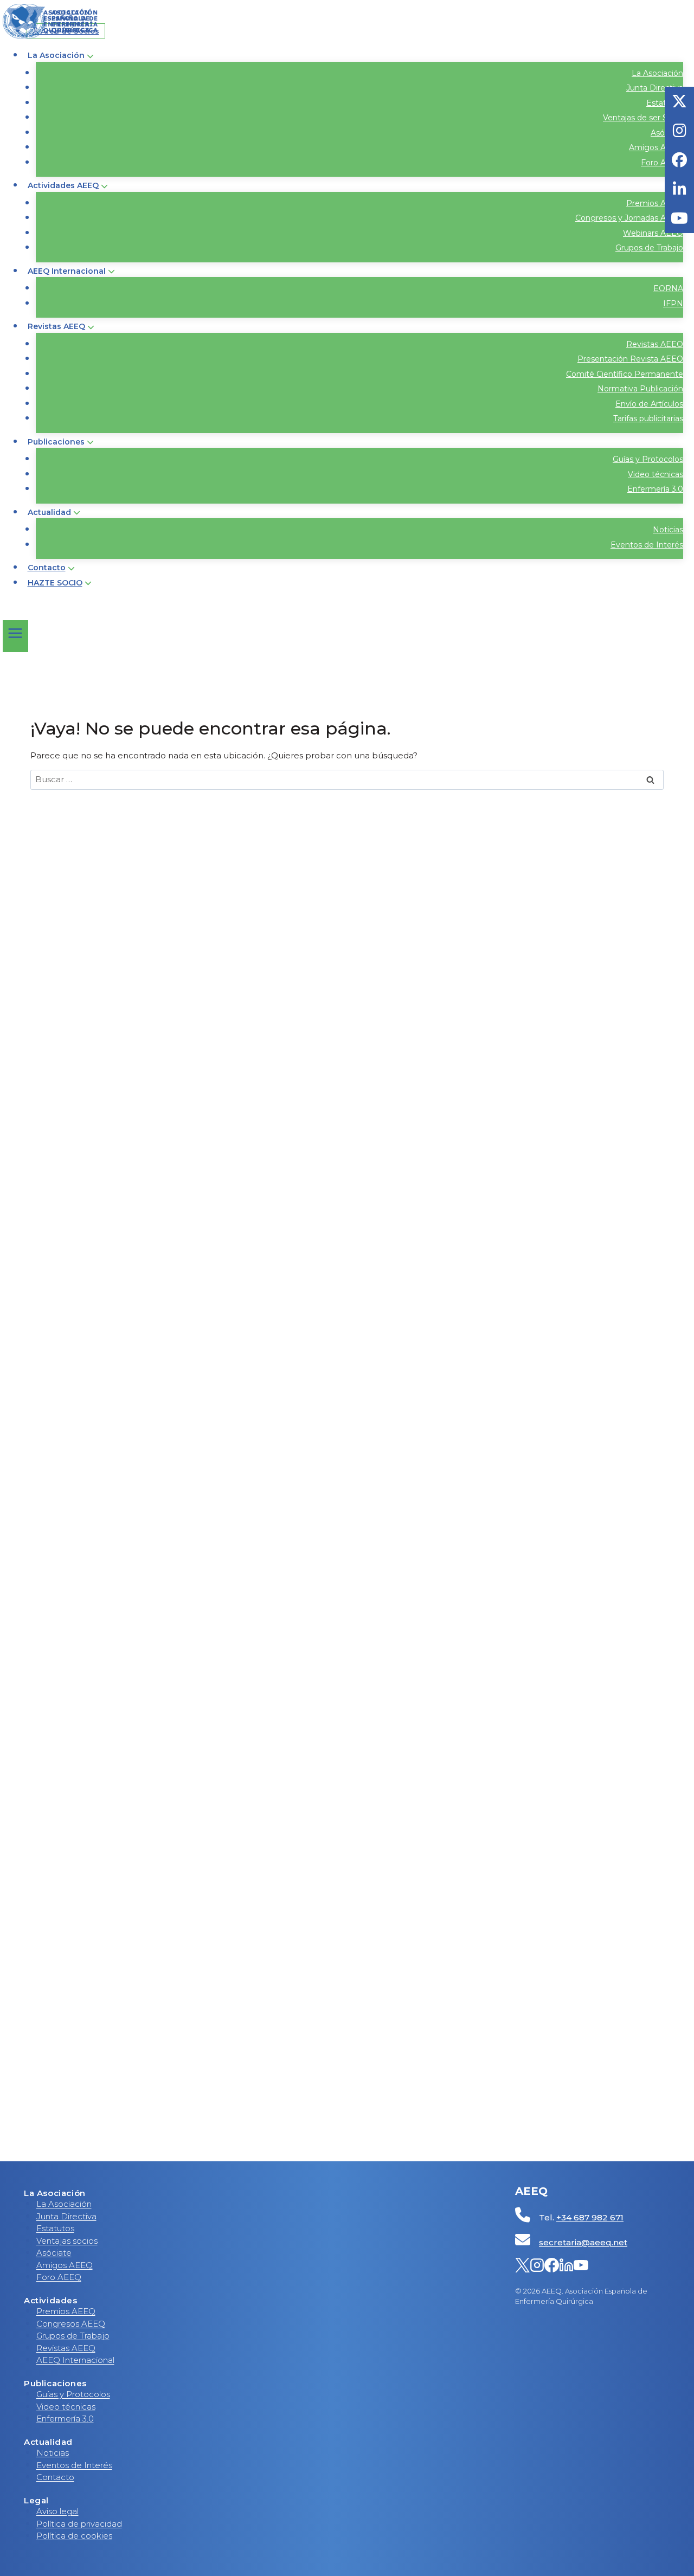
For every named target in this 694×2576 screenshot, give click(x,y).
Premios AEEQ (655, 203)
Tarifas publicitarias (648, 418)
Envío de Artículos (649, 404)
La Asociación (657, 73)
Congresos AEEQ (71, 2324)
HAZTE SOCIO (55, 583)
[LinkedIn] (566, 2267)
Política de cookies (74, 2536)
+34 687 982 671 (590, 2217)
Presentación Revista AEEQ (630, 359)
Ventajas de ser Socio (643, 118)
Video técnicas (656, 474)
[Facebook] (552, 2267)
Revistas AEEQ (655, 344)
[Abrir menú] (15, 636)
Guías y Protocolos (648, 459)
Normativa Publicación (640, 389)
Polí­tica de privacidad (79, 2524)
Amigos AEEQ (656, 147)
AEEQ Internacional (75, 2360)
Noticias (668, 530)
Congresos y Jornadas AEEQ (629, 218)
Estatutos (55, 2228)
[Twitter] (522, 2267)
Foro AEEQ (662, 163)
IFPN (673, 304)
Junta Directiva (655, 88)
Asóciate (54, 2253)
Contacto (47, 568)
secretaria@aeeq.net (583, 2242)
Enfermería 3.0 (655, 489)
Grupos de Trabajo (649, 248)
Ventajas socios (67, 2241)
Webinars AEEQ (653, 233)
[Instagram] (537, 2267)
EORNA (668, 288)
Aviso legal (57, 2511)
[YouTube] (581, 2267)
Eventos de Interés (647, 545)
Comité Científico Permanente (625, 374)
